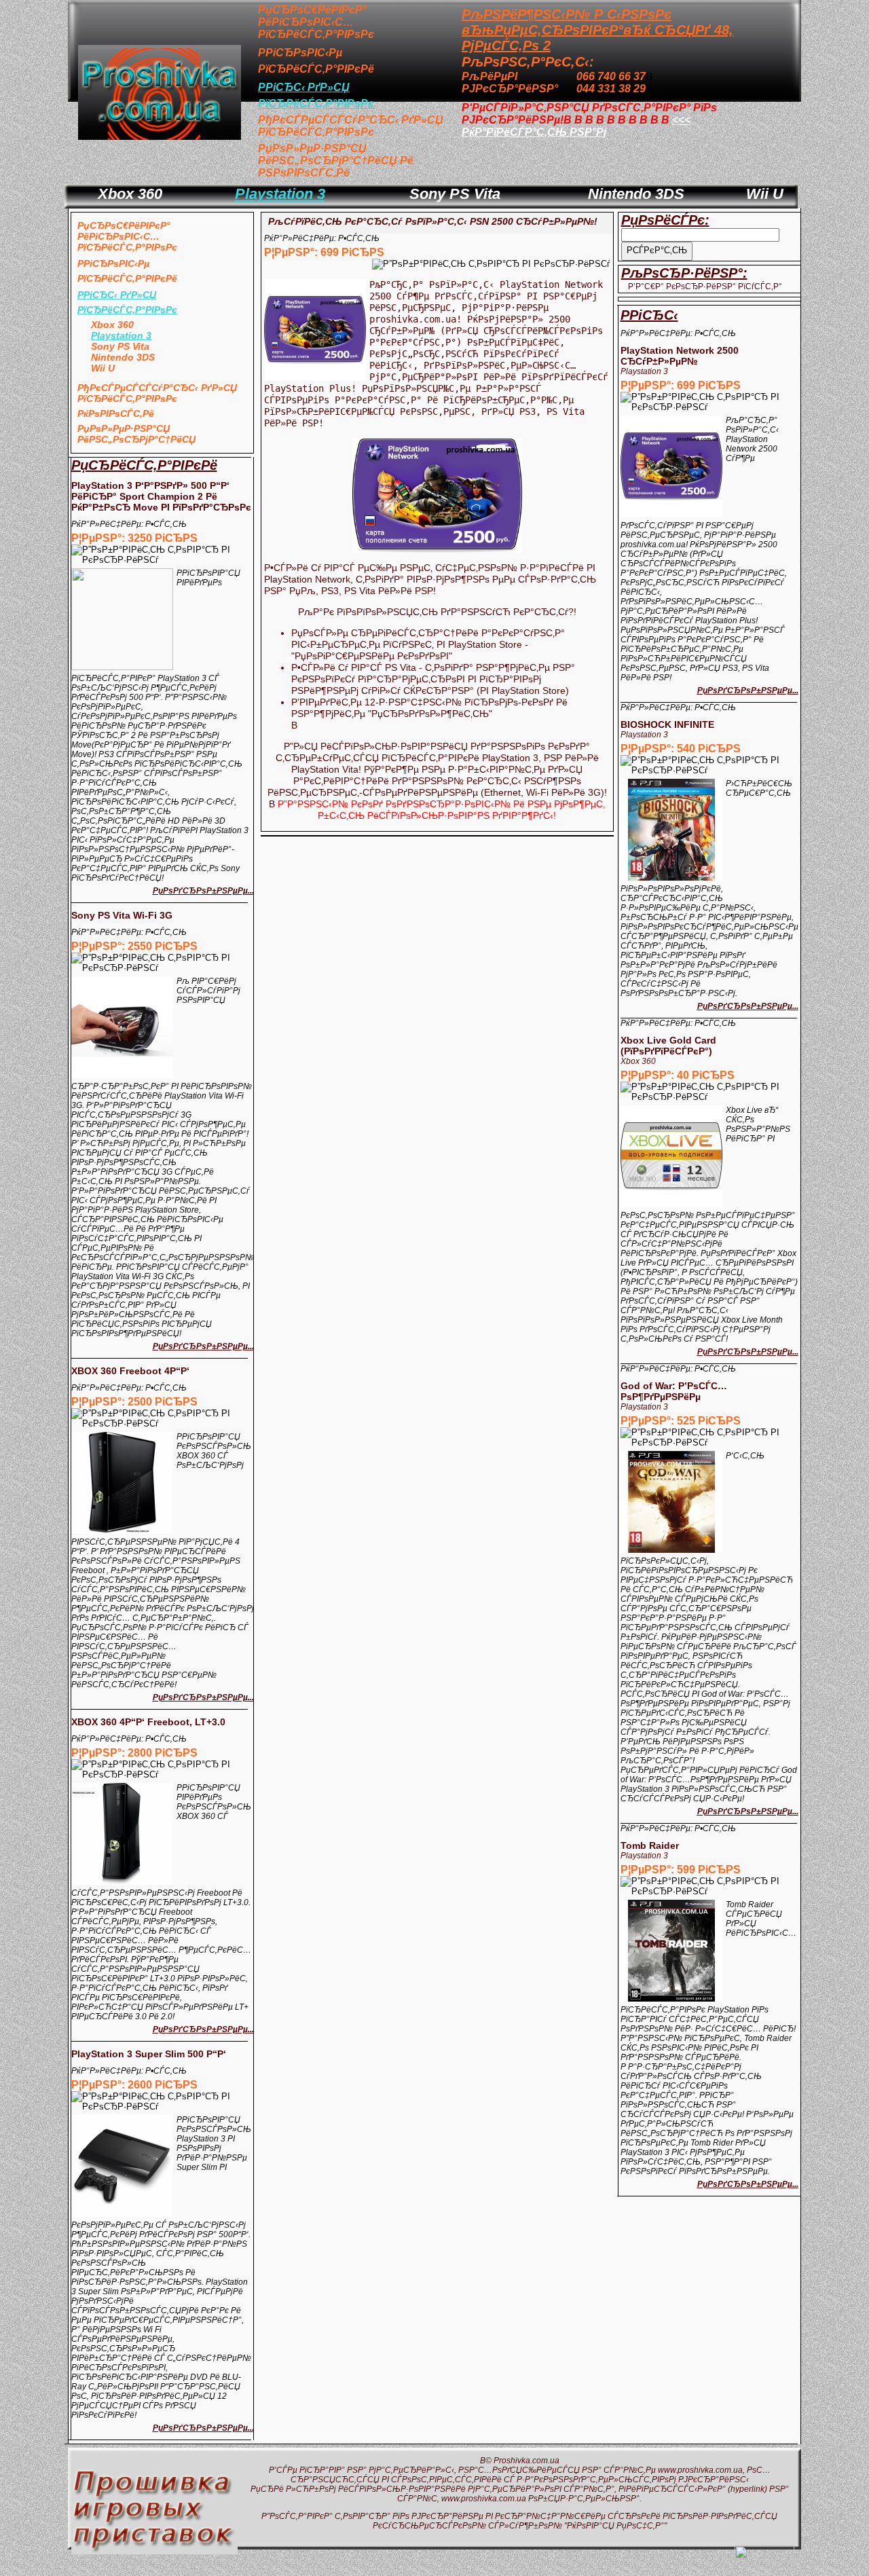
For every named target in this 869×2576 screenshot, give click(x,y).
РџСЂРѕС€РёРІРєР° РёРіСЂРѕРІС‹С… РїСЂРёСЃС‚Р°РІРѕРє (316, 22)
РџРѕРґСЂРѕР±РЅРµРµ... (203, 891)
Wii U (765, 194)
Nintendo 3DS (636, 194)
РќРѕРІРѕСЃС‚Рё (116, 413)
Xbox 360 (130, 194)
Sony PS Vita (455, 194)
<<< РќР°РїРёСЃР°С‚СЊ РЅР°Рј (576, 126)
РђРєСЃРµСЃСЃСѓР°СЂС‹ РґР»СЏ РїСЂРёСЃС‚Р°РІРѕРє (351, 126)
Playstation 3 (280, 194)
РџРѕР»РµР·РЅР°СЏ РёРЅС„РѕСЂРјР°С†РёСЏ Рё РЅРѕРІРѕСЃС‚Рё (336, 161)
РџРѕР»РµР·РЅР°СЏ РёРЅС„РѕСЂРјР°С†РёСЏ (136, 434)
